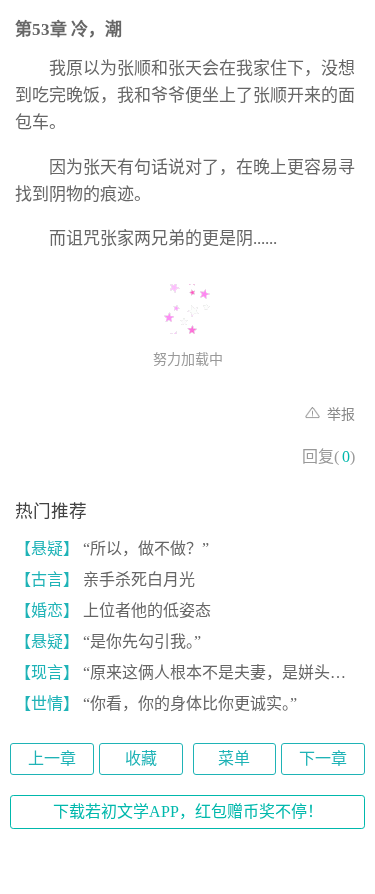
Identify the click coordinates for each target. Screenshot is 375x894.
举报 (339, 414)
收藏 (141, 758)
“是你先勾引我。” (108, 641)
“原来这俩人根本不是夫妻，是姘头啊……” (187, 672)
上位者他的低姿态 (113, 610)
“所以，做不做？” (112, 548)
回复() (328, 456)
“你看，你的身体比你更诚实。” (156, 703)
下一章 (323, 758)
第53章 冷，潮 (68, 29)
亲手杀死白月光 (105, 579)
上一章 (52, 758)
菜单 (234, 758)
